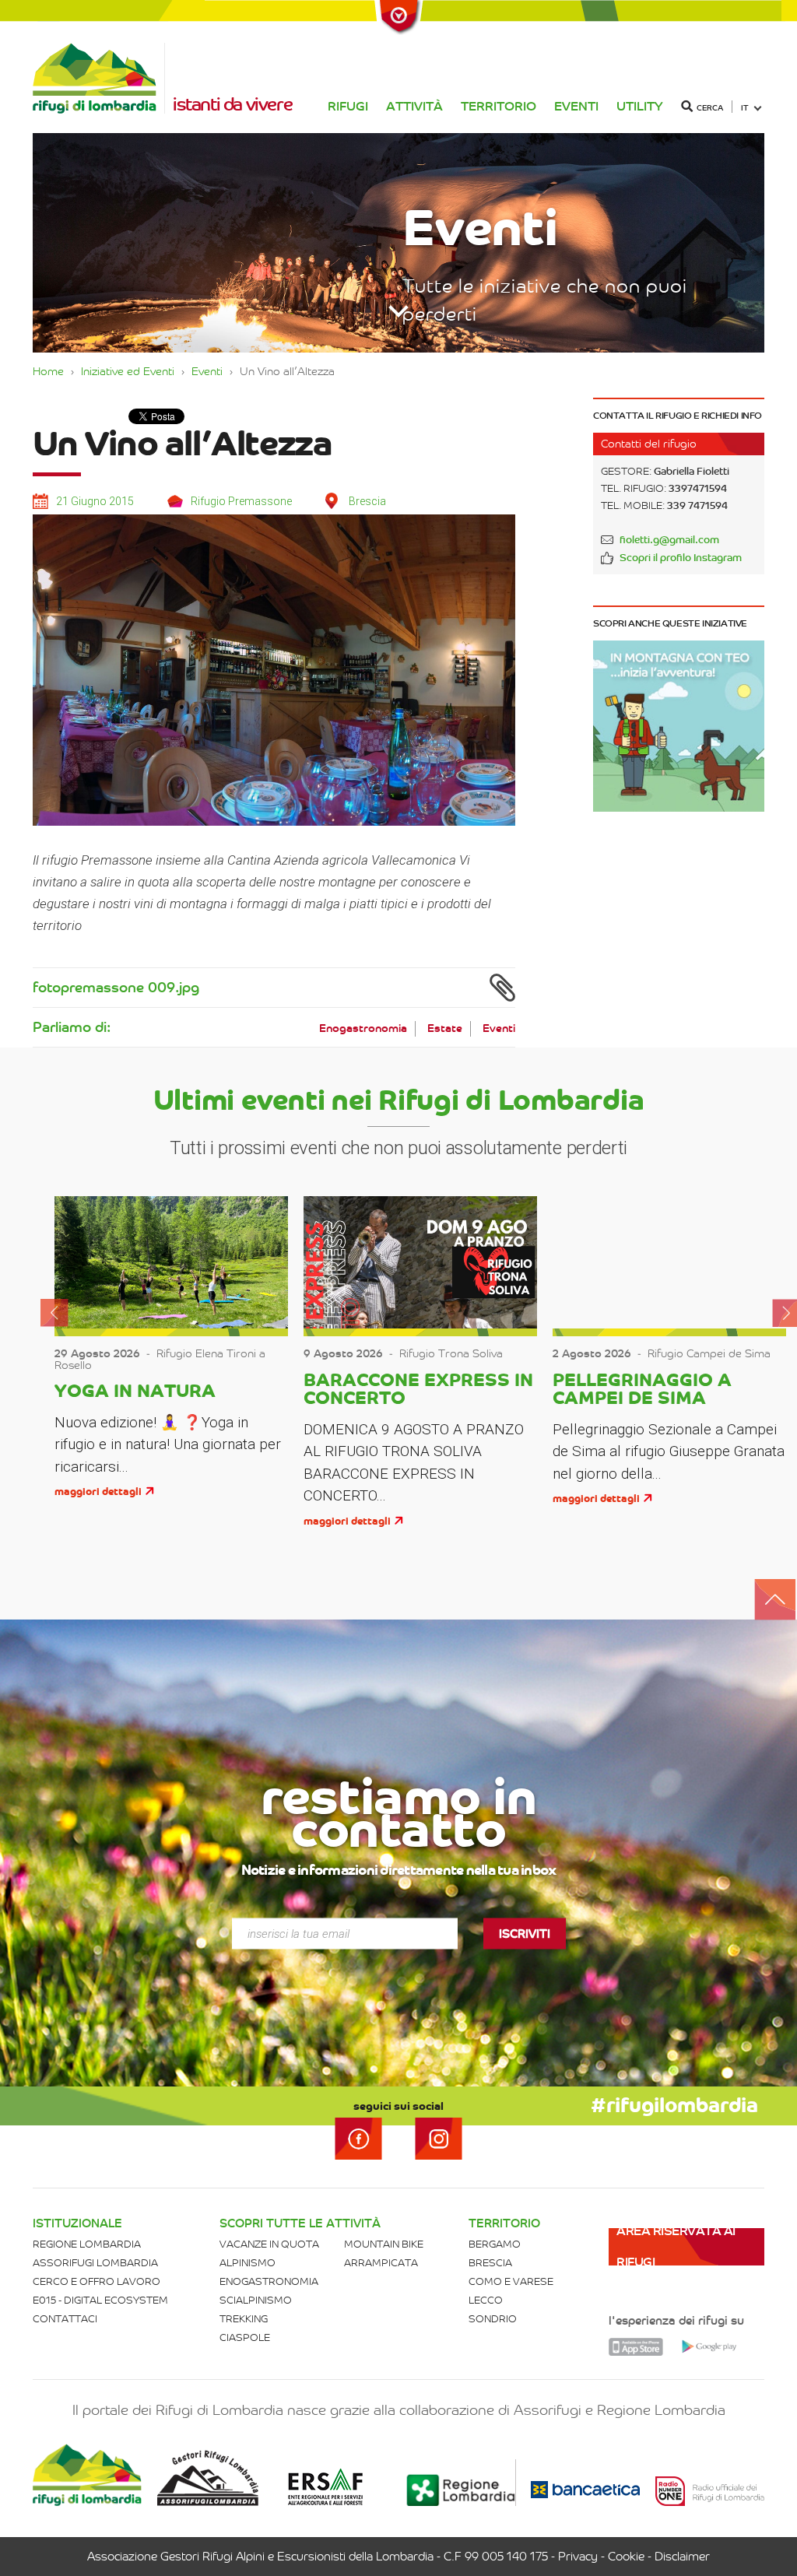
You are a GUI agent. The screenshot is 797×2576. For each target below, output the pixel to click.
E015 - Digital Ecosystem (100, 2300)
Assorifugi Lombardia (95, 2263)
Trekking (244, 2319)
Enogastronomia (363, 1028)
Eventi (576, 106)
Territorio (499, 106)
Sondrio (493, 2319)
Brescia (490, 2263)
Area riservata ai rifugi (676, 2246)
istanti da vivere (232, 104)
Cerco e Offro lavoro (97, 2281)
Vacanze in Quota (269, 2244)
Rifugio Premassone (241, 501)
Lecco (486, 2300)
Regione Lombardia (87, 2244)
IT (745, 108)
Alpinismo (248, 2263)
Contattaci (65, 2319)
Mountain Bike (384, 2244)
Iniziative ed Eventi (128, 371)
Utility (640, 106)
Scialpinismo (256, 2300)
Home (48, 371)
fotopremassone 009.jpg (116, 988)
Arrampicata (381, 2263)
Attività (414, 106)
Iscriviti (525, 1933)
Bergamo (495, 2244)
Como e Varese (511, 2281)
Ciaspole (245, 2337)
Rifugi (348, 106)
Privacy (578, 2557)
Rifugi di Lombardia (99, 78)
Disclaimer (682, 2557)
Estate (445, 1028)
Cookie (626, 2557)
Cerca (710, 108)
